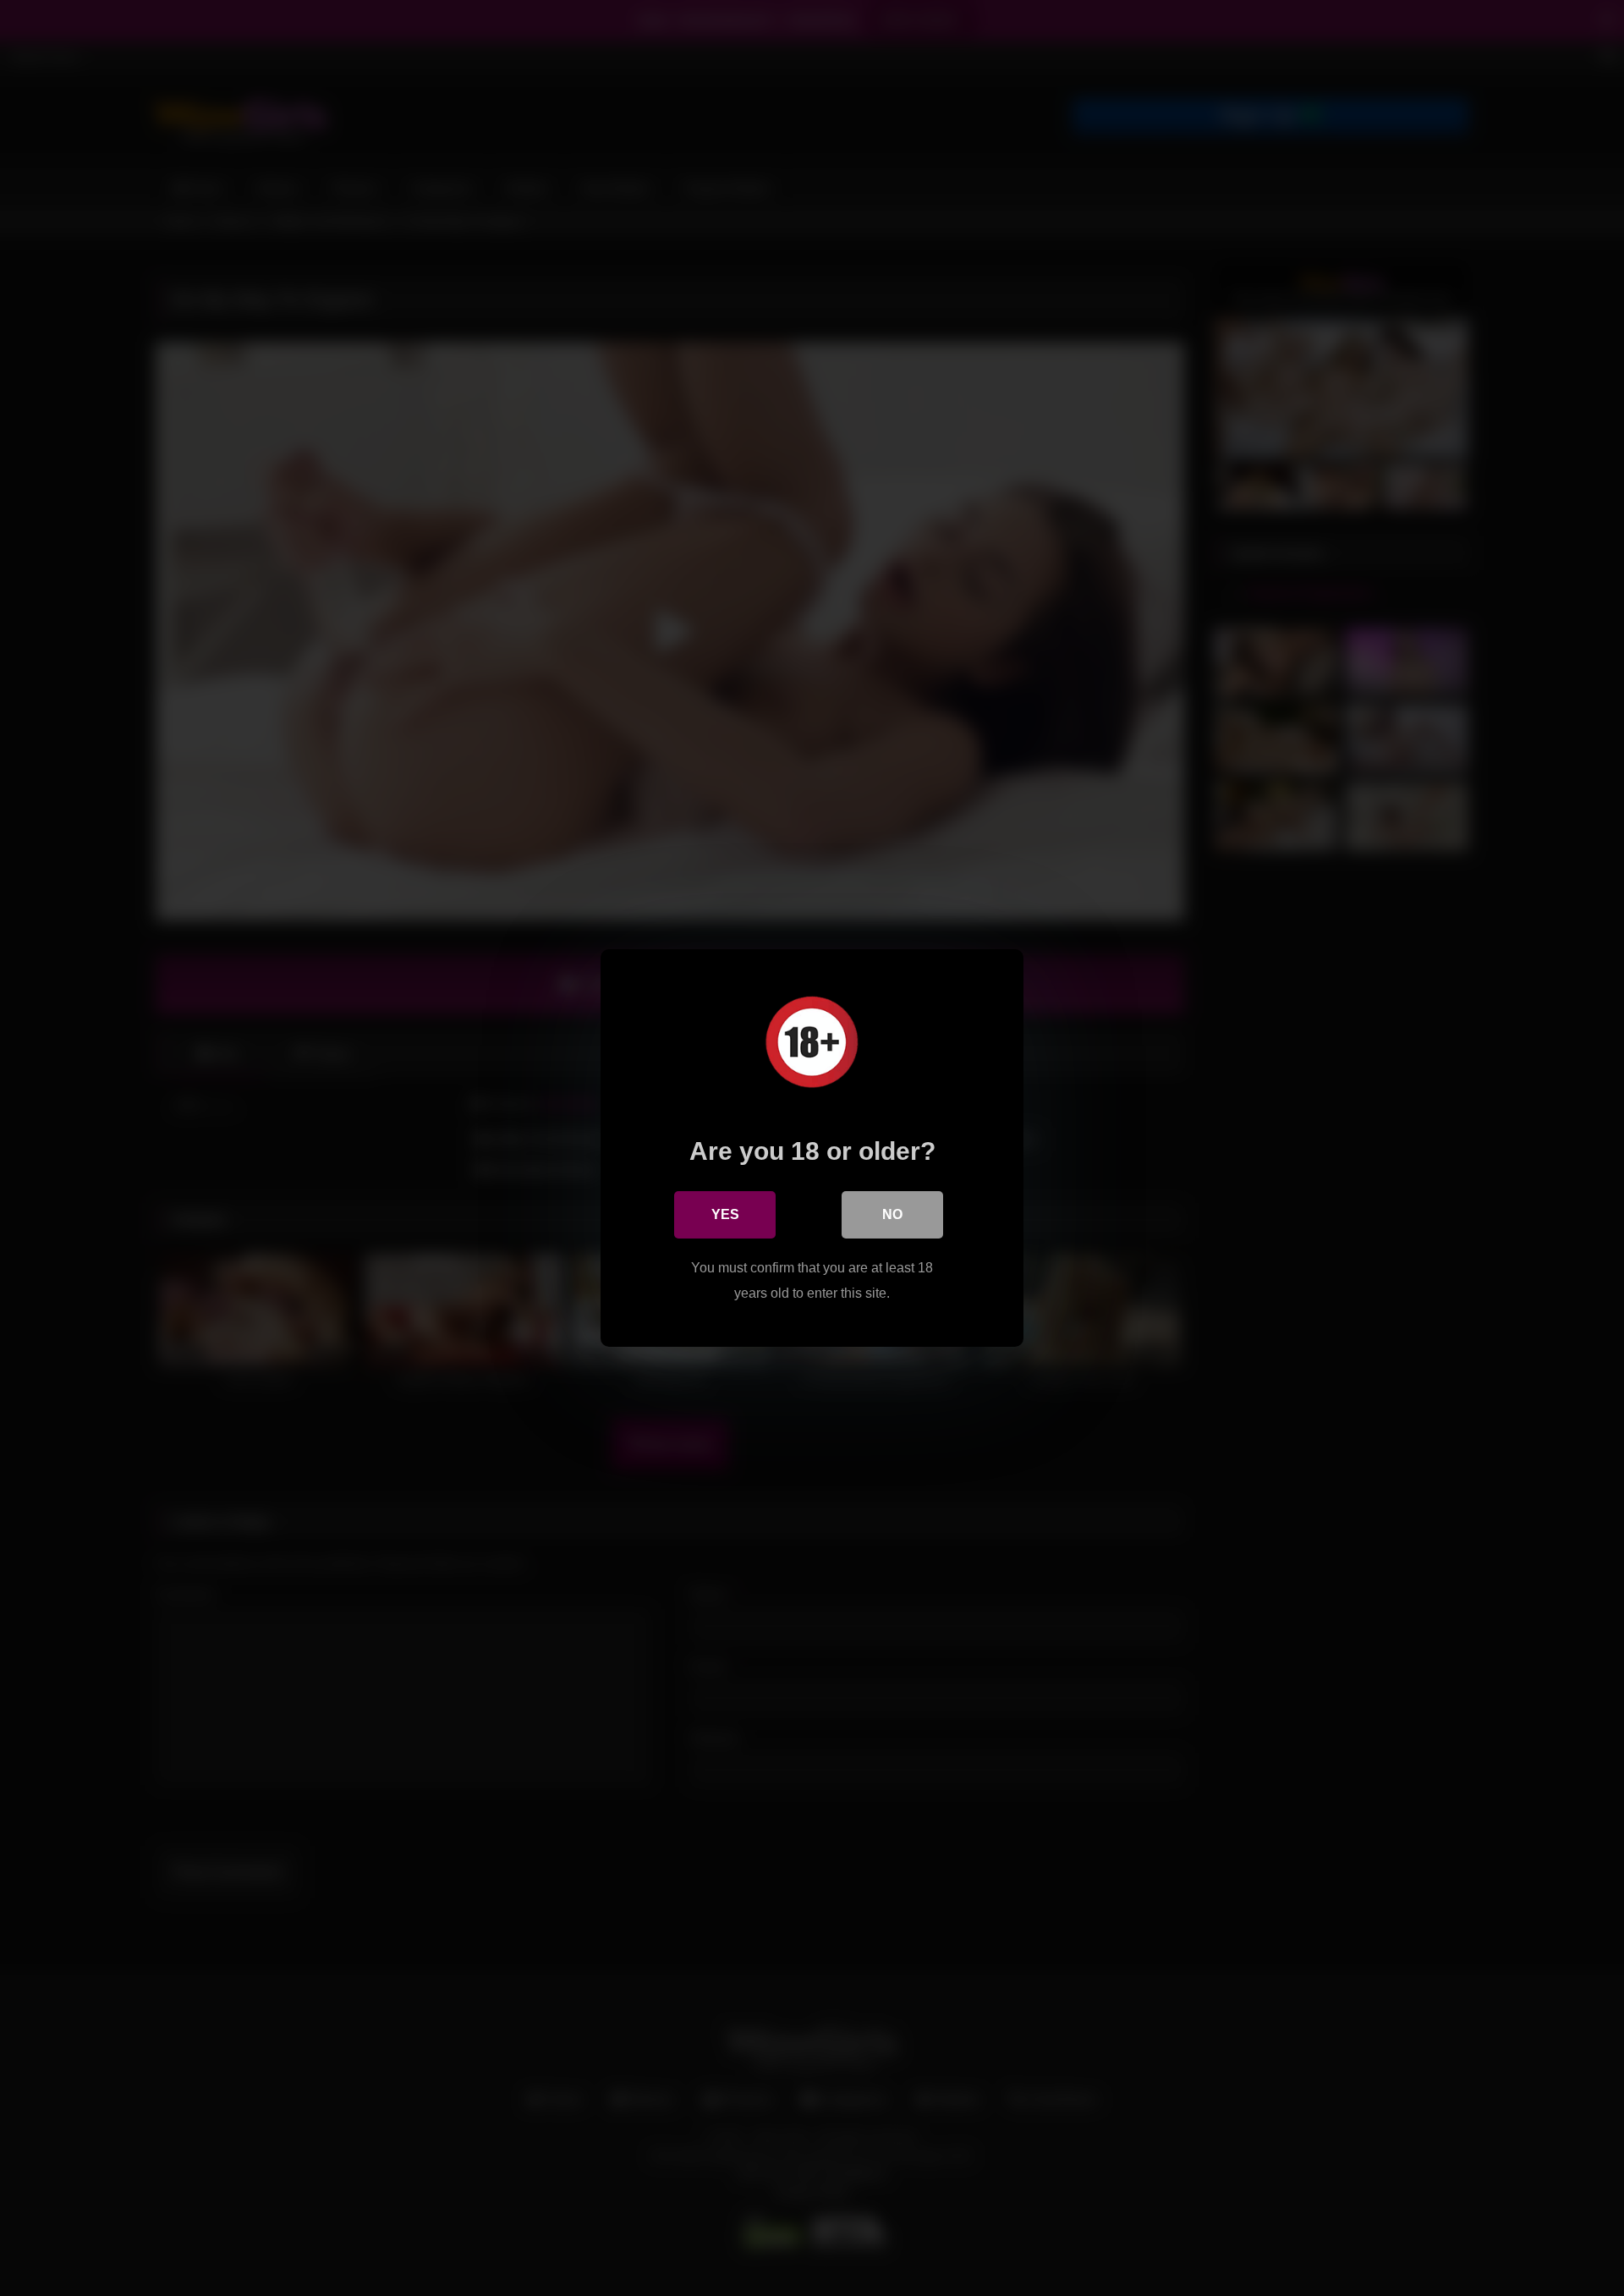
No (892, 1214)
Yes (725, 1214)
